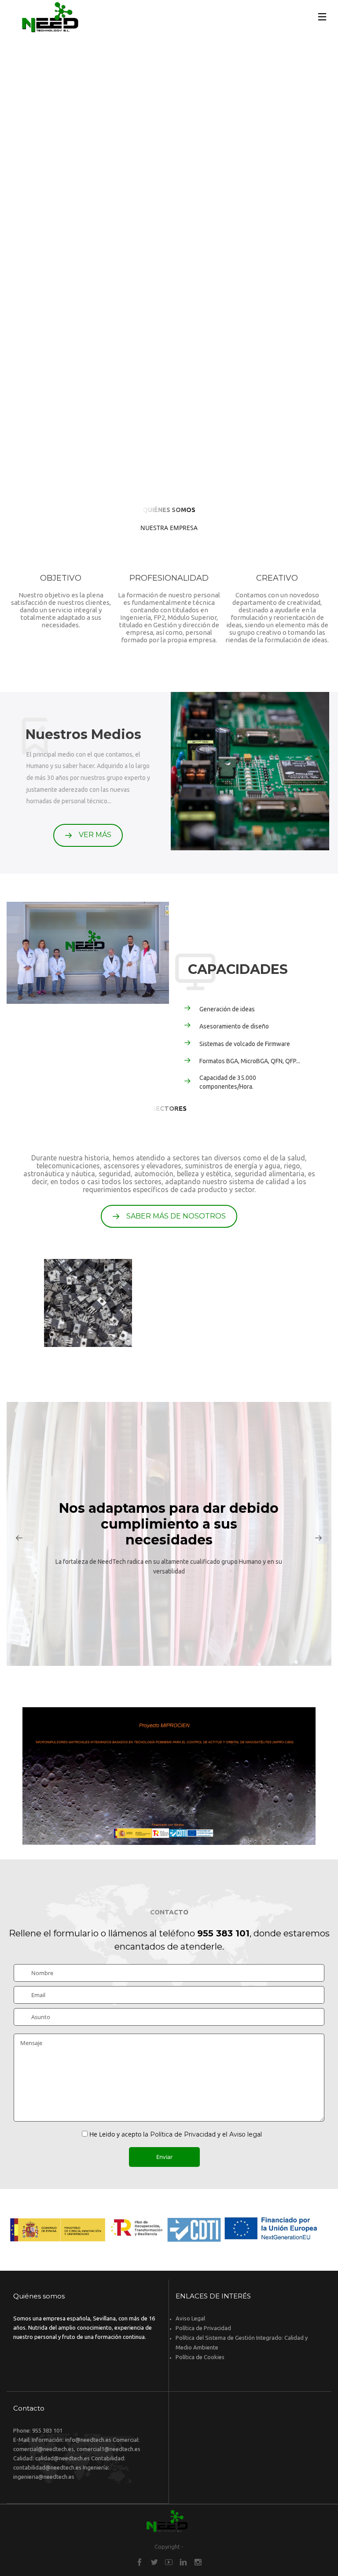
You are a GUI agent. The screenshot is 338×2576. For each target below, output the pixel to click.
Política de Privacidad (183, 2134)
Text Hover (169, 1776)
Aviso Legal (190, 2318)
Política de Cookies (200, 2357)
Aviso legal (246, 2134)
